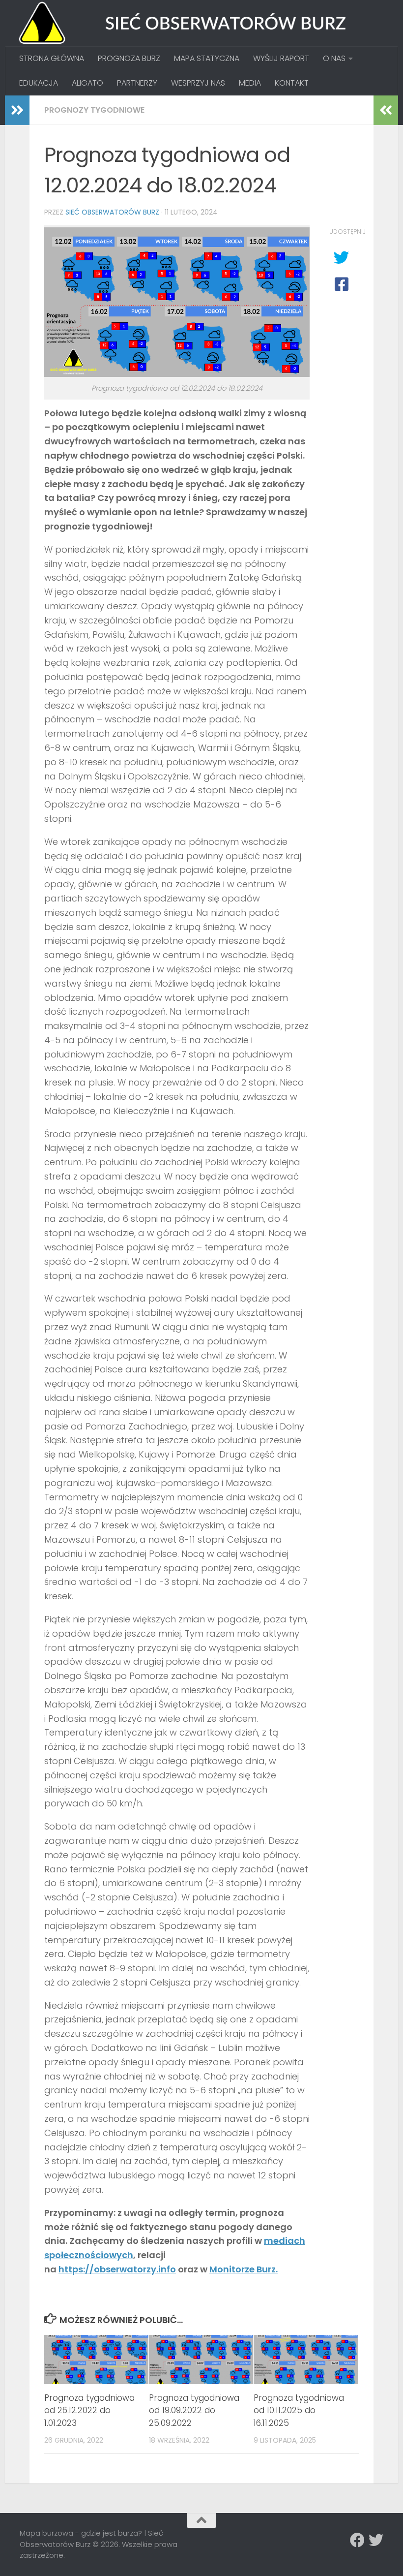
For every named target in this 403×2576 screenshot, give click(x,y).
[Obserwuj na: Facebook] (357, 2540)
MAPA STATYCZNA (207, 58)
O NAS (334, 58)
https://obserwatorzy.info (117, 2269)
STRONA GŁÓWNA (52, 58)
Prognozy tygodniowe (94, 110)
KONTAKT (292, 83)
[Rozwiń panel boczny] (17, 110)
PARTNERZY (137, 83)
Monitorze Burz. (244, 2269)
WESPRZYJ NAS (198, 83)
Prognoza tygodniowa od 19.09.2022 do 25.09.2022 (194, 2410)
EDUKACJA (39, 83)
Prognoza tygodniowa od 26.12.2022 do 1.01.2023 (89, 2410)
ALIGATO (87, 83)
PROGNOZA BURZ (129, 58)
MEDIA (250, 83)
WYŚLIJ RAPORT (281, 58)
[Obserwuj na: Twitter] (376, 2540)
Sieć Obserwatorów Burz (112, 212)
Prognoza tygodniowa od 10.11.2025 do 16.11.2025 (299, 2410)
